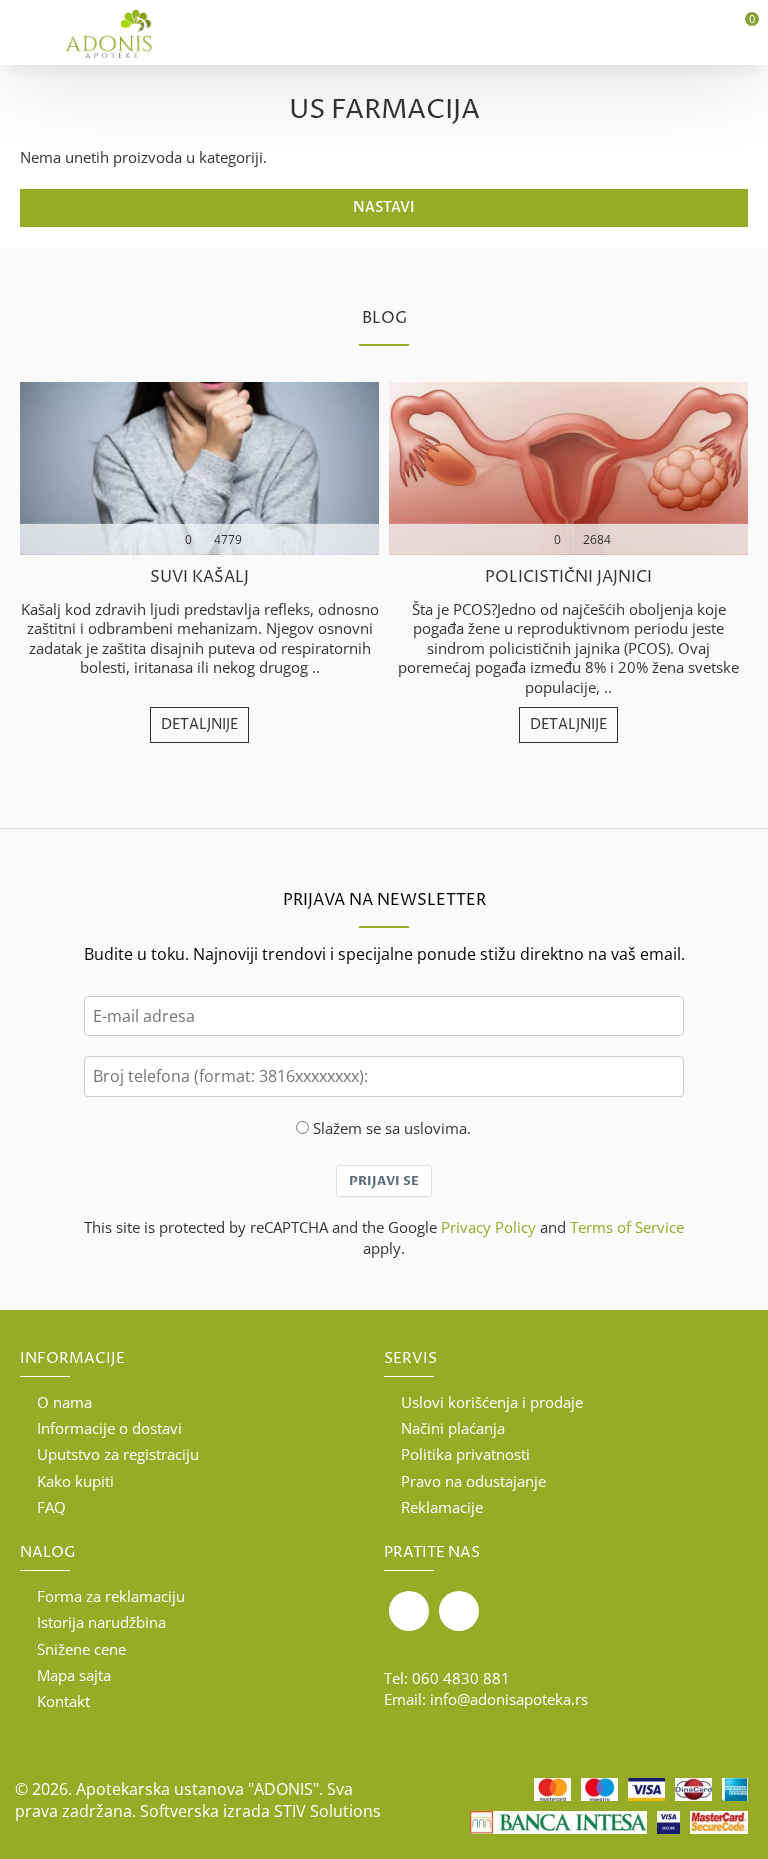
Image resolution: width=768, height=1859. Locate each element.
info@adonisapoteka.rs (509, 1699)
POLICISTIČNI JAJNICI (568, 577)
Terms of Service (627, 1227)
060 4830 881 (461, 1678)
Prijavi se (384, 1181)
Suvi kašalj (199, 577)
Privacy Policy (488, 1227)
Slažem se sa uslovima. (392, 1128)
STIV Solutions (327, 1811)
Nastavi (384, 207)
